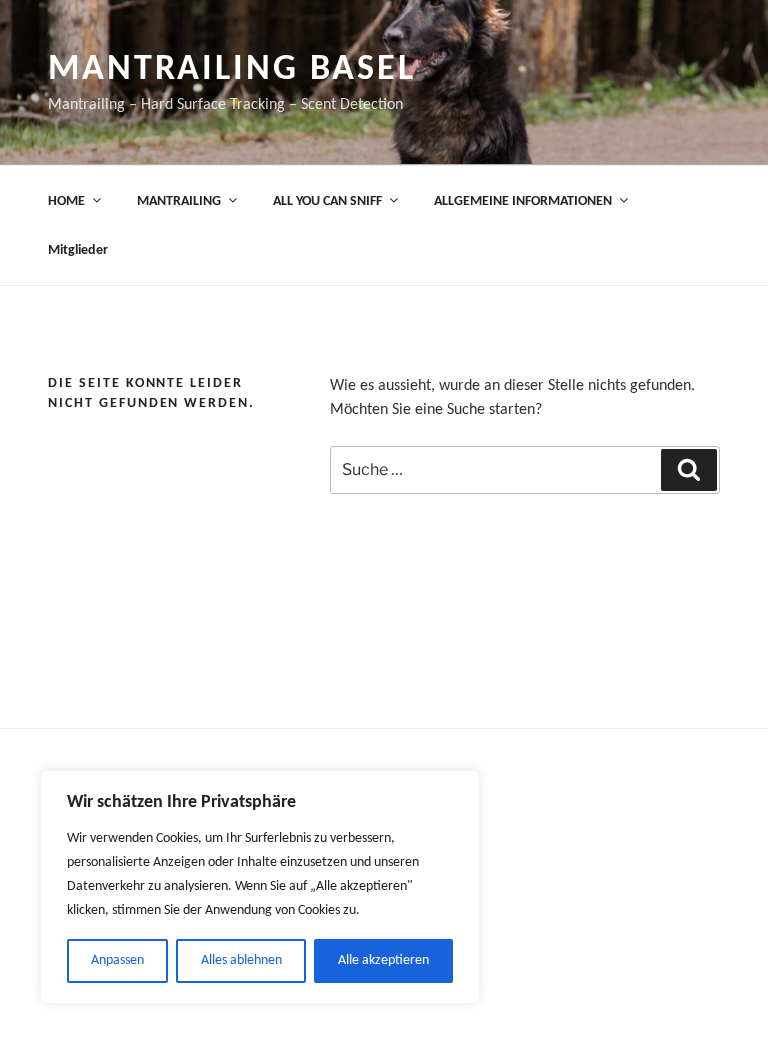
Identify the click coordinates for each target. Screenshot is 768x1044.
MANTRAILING (179, 201)
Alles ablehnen (241, 960)
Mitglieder (78, 250)
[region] (260, 887)
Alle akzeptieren (383, 960)
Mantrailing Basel (232, 70)
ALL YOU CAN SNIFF (327, 201)
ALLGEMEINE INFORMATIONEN (523, 201)
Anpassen (117, 960)
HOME (66, 201)
